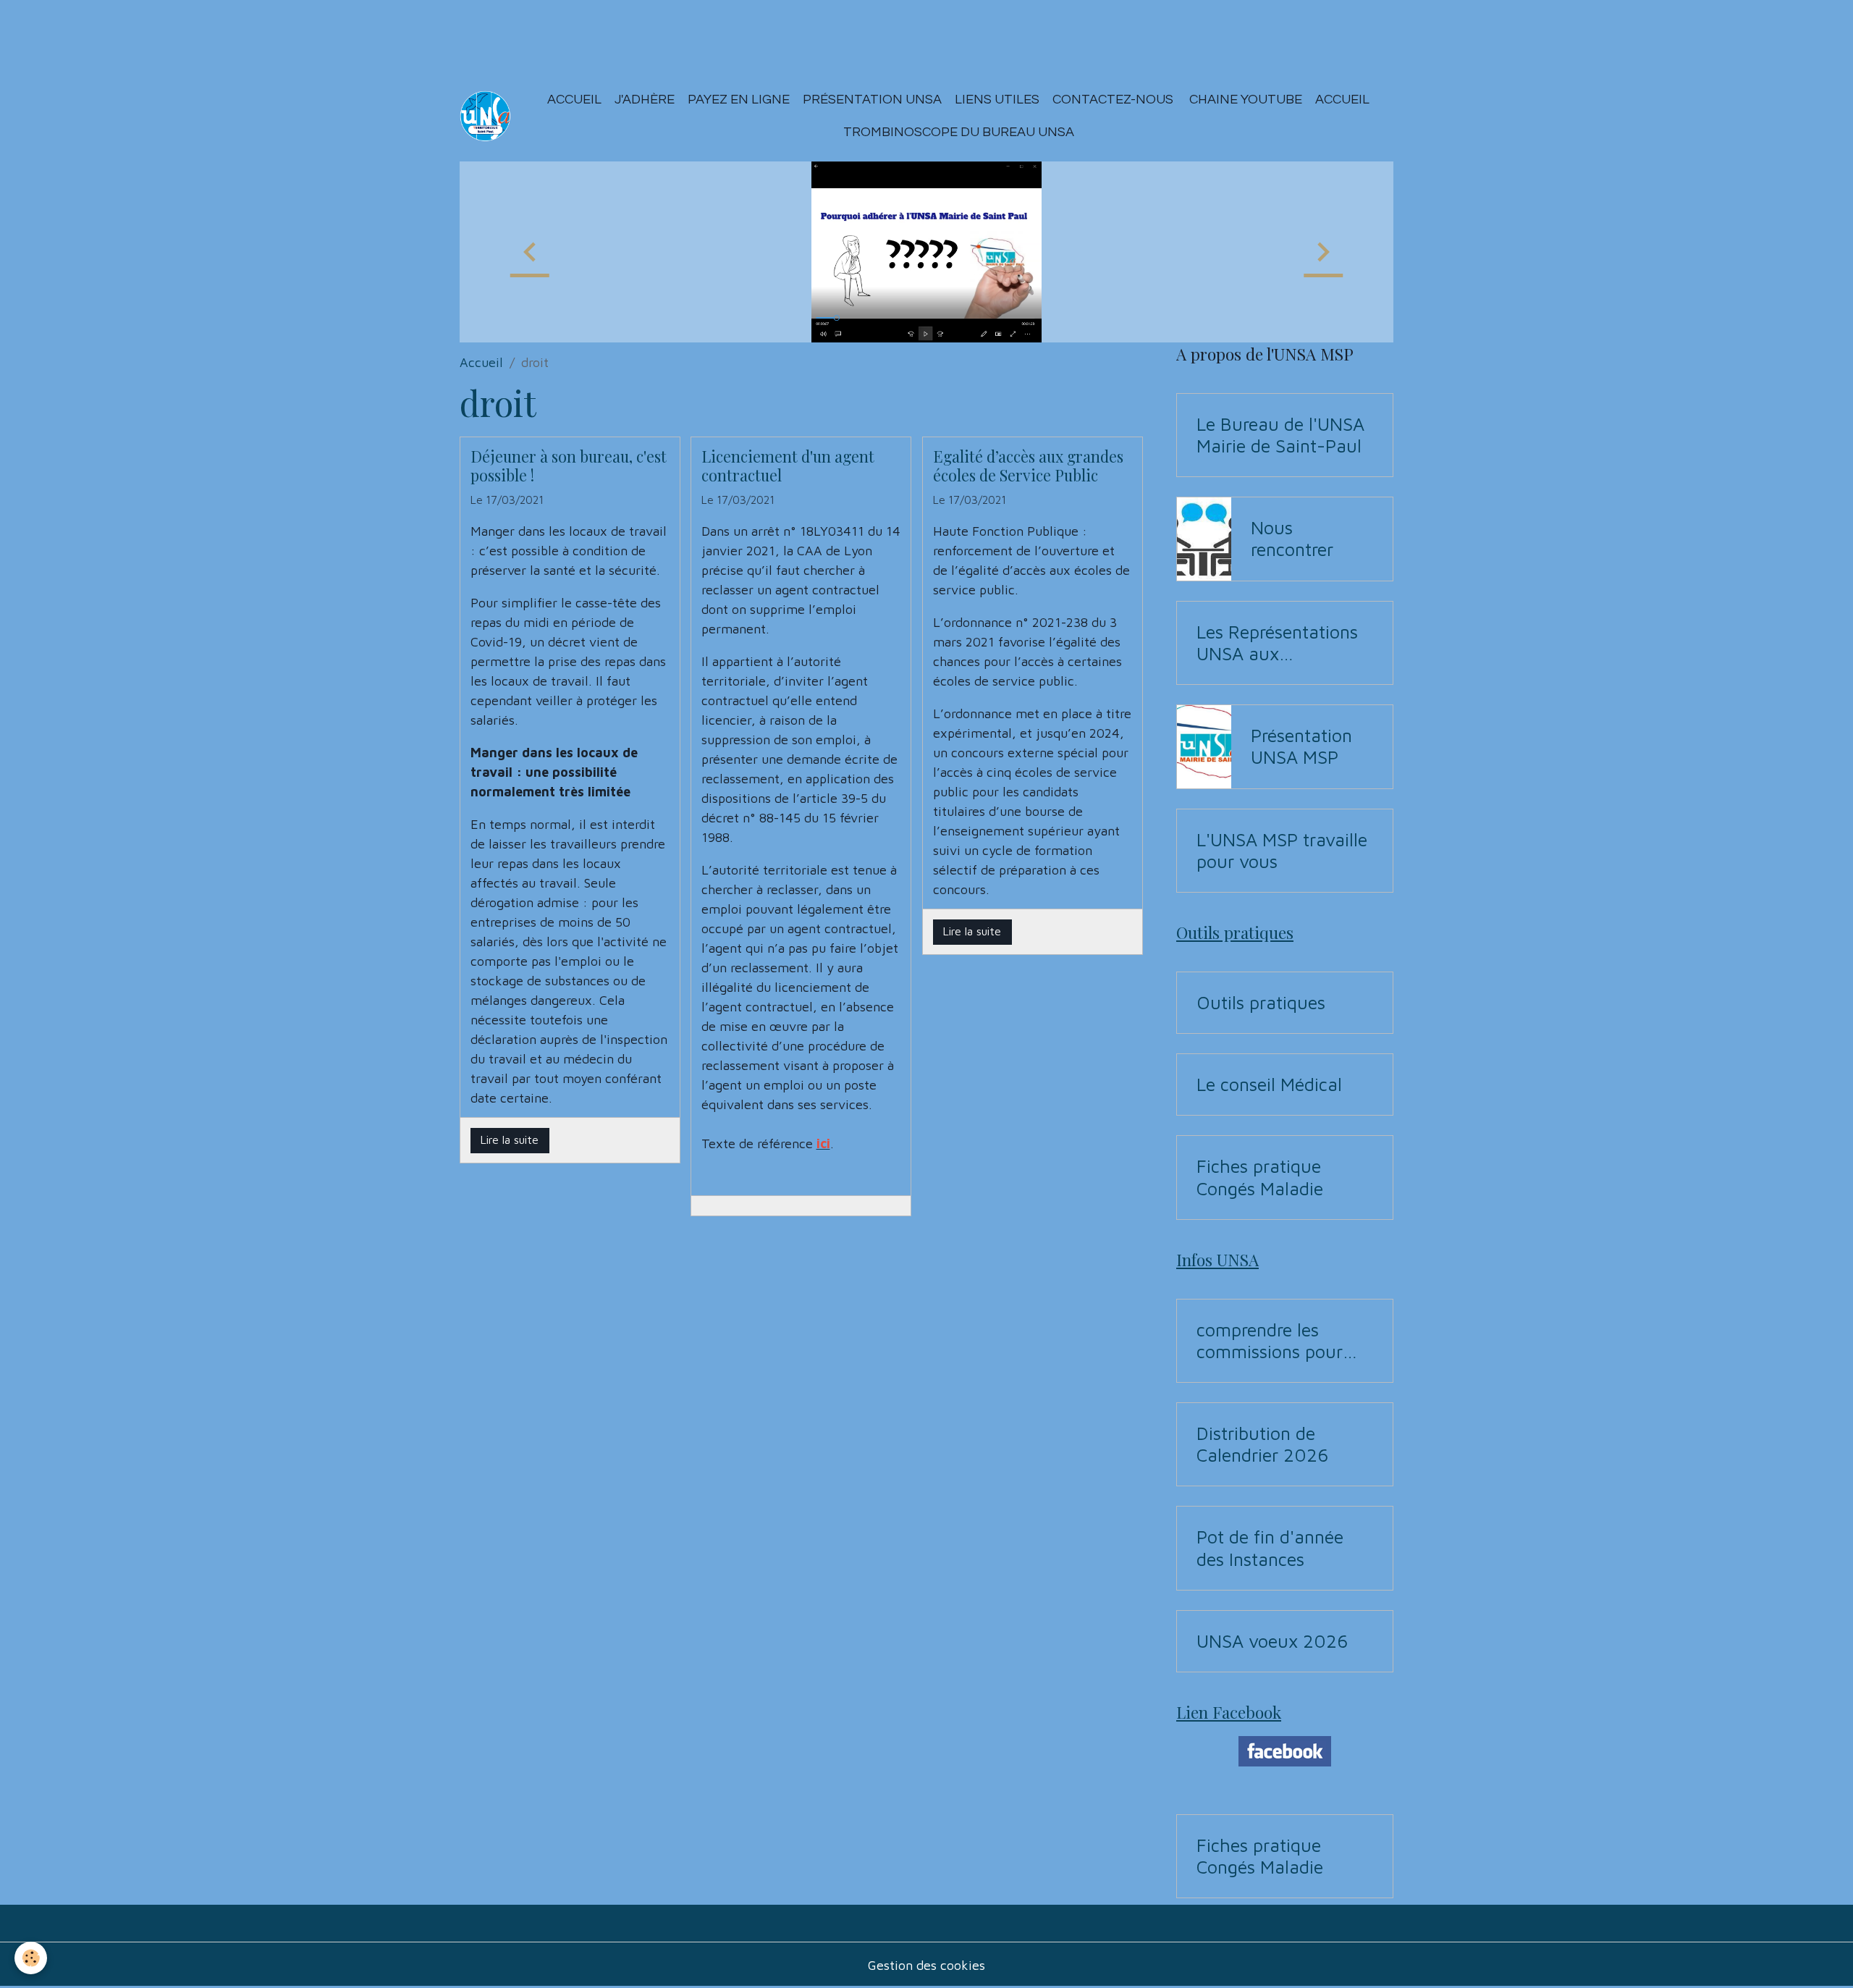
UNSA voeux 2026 (1272, 1641)
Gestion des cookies (926, 1965)
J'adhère (645, 100)
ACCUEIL (1342, 100)
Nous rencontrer (1292, 538)
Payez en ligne (739, 100)
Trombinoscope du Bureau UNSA (959, 132)
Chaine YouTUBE (1244, 100)
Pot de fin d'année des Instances (1270, 1547)
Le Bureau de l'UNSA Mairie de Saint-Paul (1280, 435)
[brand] (485, 116)
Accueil (574, 100)
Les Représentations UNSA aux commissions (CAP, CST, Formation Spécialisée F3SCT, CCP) (1277, 643)
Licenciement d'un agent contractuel (788, 466)
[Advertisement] (263, 33)
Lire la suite (510, 1140)
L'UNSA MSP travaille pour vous (1282, 850)
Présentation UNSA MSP (1301, 746)
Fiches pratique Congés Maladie (1260, 1177)
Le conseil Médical (1269, 1084)
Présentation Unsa (872, 100)
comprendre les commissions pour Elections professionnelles (1270, 1341)
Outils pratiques (1261, 1002)
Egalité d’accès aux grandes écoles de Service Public (1028, 466)
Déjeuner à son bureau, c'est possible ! (569, 466)
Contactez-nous (1113, 100)
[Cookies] (31, 1958)
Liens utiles (997, 100)
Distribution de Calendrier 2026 (1262, 1444)
